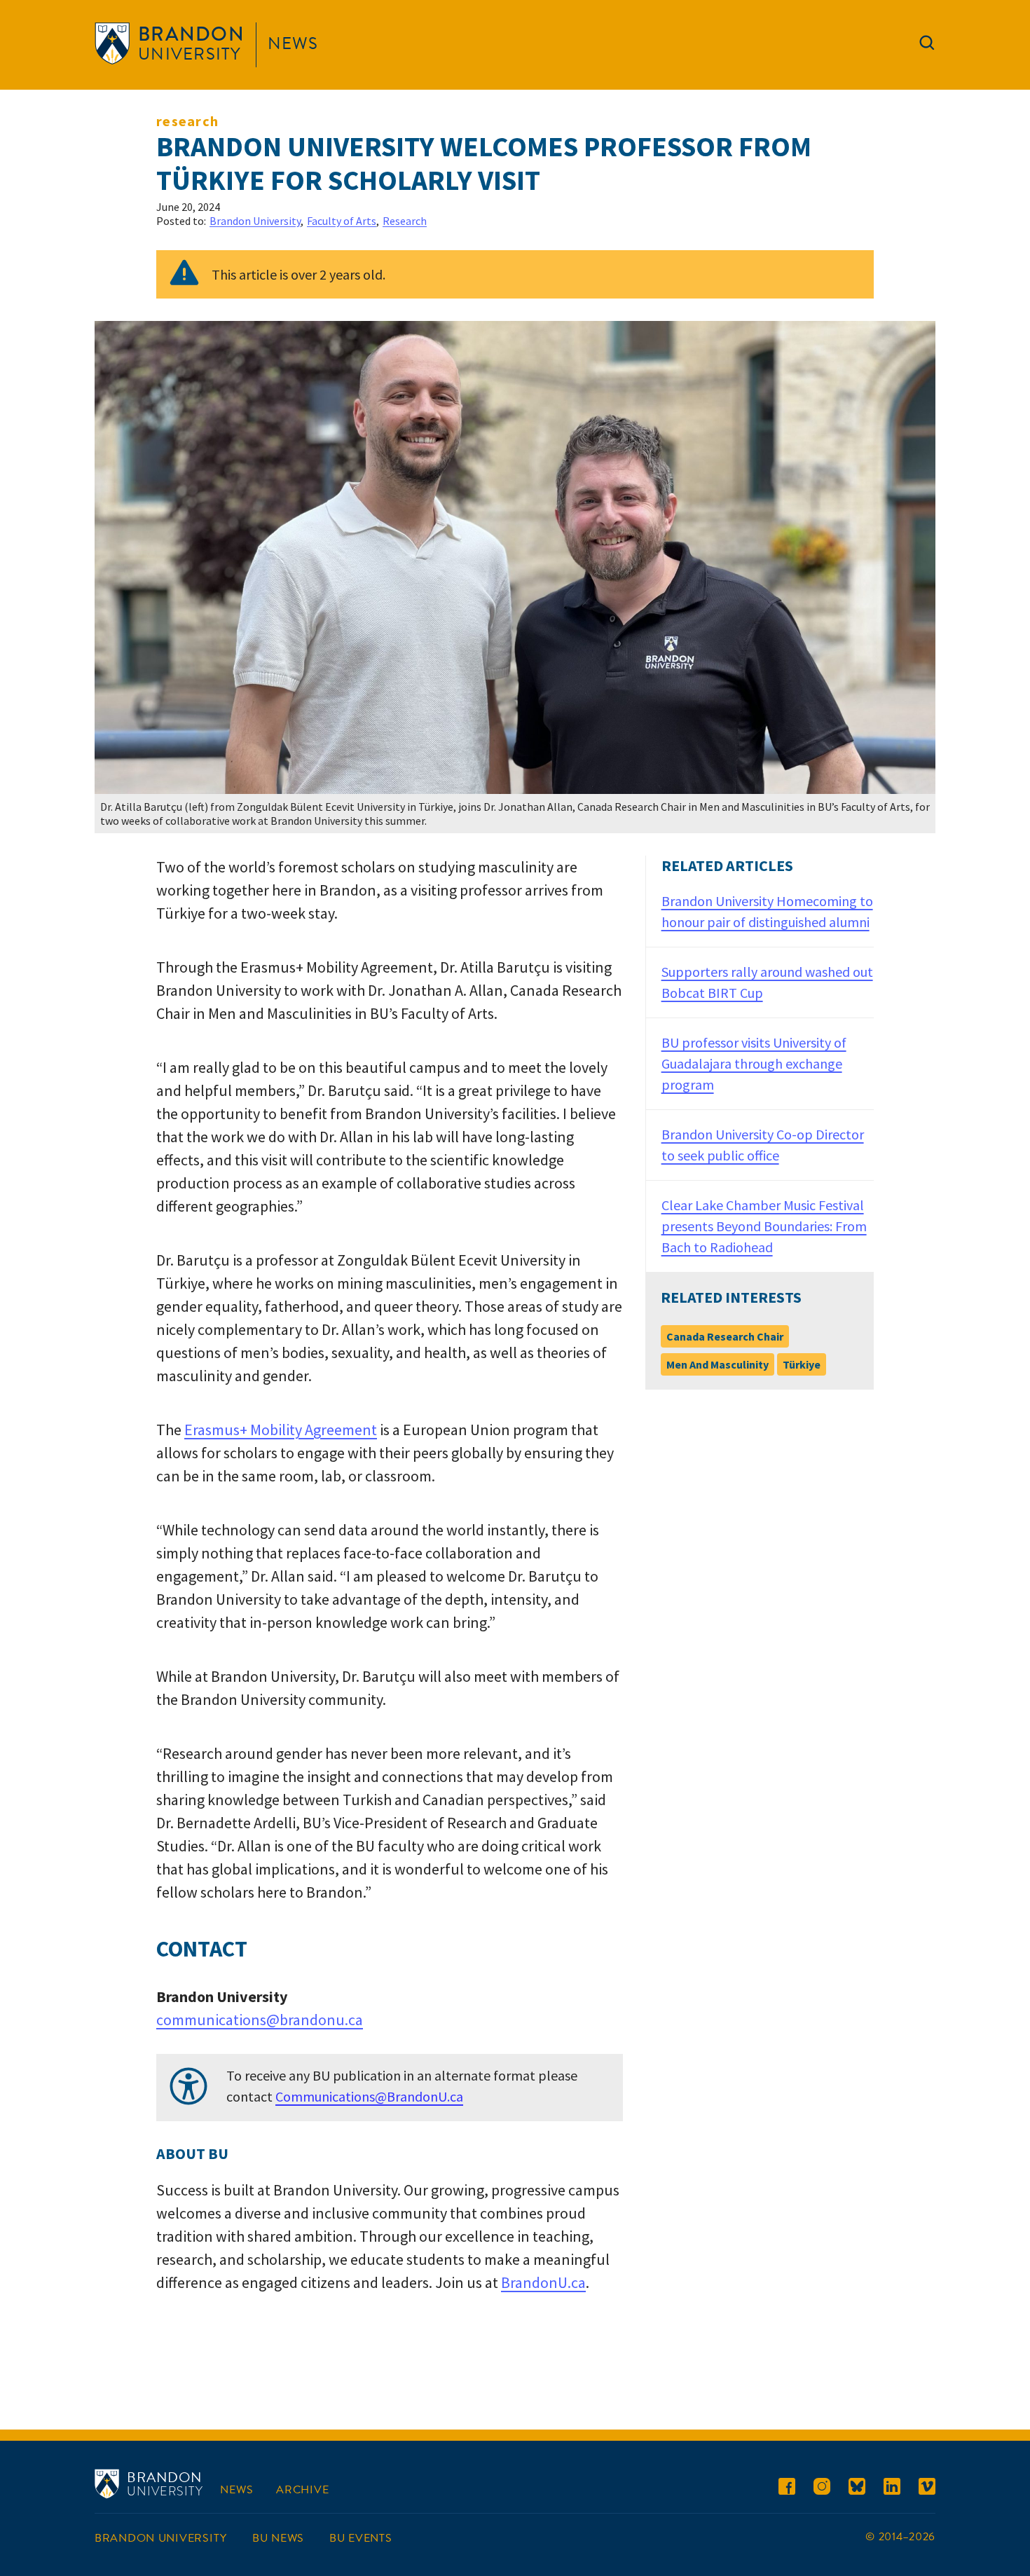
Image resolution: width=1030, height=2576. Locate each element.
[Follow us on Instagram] (822, 2489)
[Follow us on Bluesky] (857, 2489)
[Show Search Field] (927, 46)
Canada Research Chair (725, 1336)
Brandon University (255, 221)
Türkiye (802, 1364)
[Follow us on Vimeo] (927, 2489)
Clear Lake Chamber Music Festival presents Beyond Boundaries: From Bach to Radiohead (764, 1226)
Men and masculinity (717, 1364)
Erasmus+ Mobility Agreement (281, 1430)
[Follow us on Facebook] (787, 2489)
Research (187, 121)
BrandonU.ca (543, 2282)
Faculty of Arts (342, 221)
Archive (302, 2490)
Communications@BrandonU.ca (369, 2096)
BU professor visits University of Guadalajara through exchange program (754, 1063)
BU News (278, 2538)
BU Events (360, 2538)
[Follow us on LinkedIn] (892, 2489)
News (293, 43)
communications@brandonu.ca (260, 2020)
